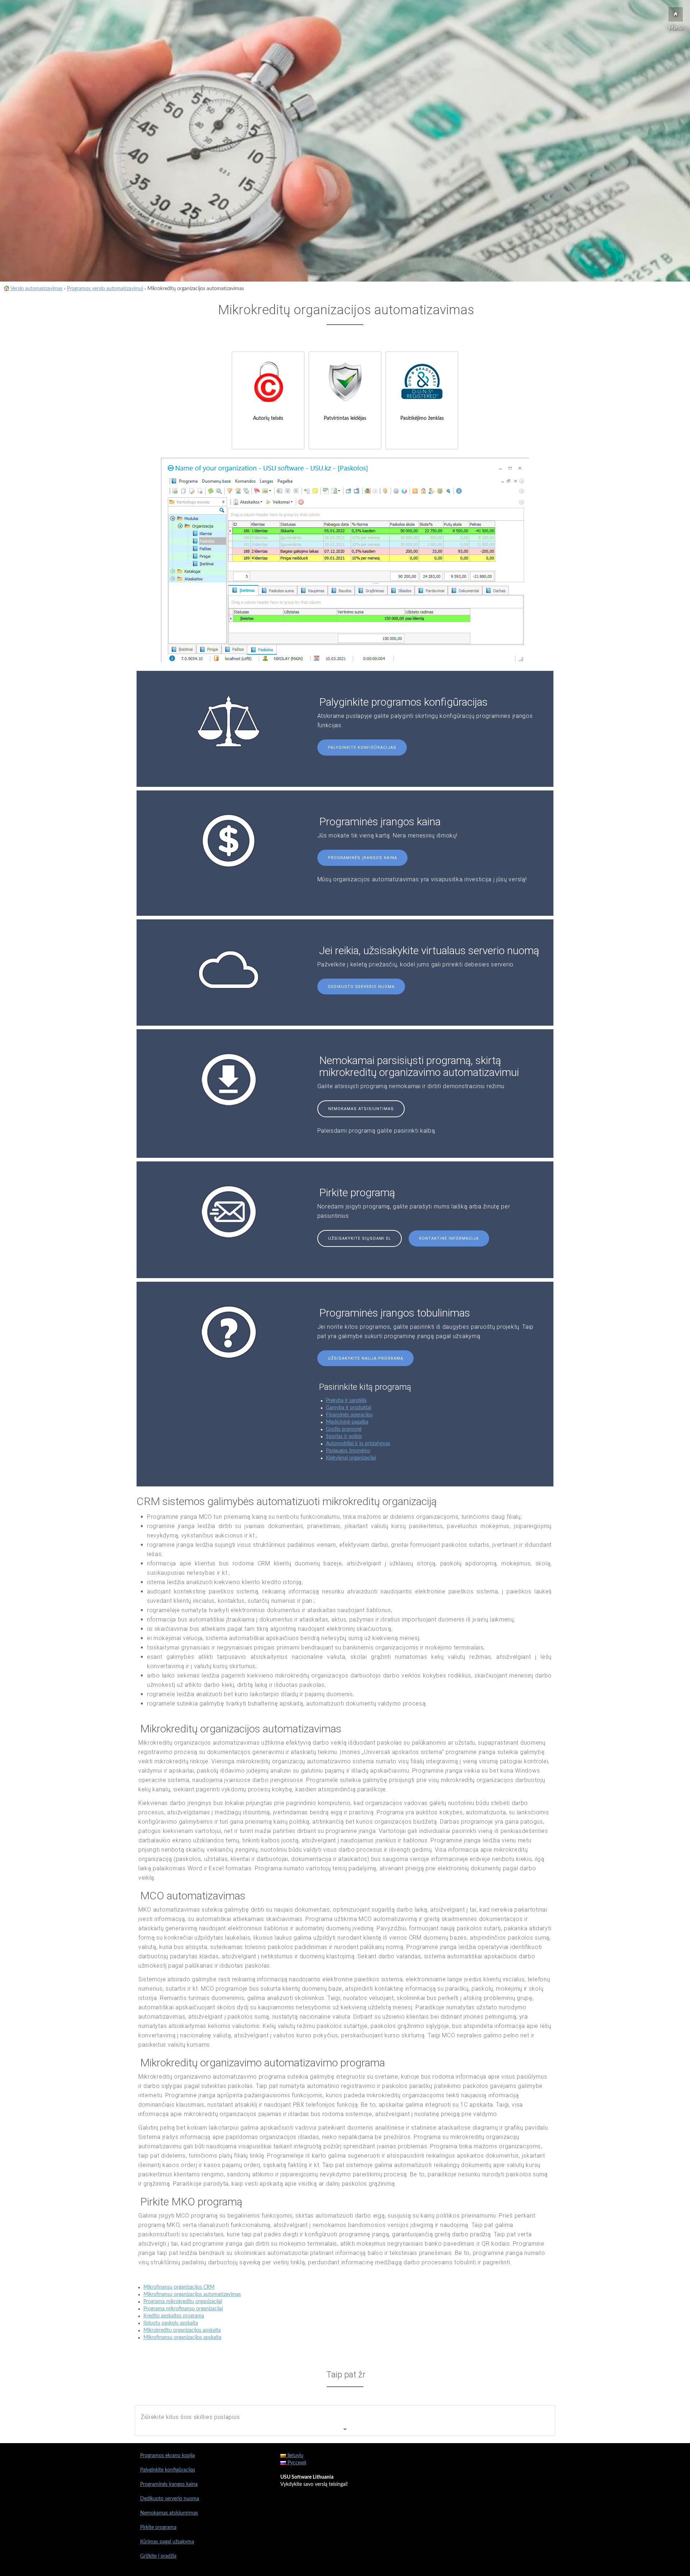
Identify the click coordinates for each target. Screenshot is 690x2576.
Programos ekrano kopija (167, 2456)
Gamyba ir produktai (349, 1408)
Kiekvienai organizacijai (351, 1458)
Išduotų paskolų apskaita (171, 2323)
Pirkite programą (158, 2528)
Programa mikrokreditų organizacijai (183, 2302)
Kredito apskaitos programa (174, 2316)
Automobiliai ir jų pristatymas (358, 1444)
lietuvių (295, 2456)
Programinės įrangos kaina (362, 858)
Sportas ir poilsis (344, 1436)
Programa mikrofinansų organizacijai (183, 2309)
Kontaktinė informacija (449, 1238)
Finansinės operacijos (349, 1415)
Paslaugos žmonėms (348, 1451)
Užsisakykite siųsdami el (360, 1238)
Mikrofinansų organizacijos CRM (179, 2287)
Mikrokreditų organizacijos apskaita (182, 2330)
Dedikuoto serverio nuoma (361, 987)
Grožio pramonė (344, 1429)
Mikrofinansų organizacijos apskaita (182, 2338)
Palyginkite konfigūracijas (362, 748)
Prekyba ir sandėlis (346, 1401)
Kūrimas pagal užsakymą (167, 2542)
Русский (296, 2463)
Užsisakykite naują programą (365, 1358)
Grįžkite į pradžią (158, 2556)
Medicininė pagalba (347, 1422)
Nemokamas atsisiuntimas (361, 1109)
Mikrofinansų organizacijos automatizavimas (192, 2294)
